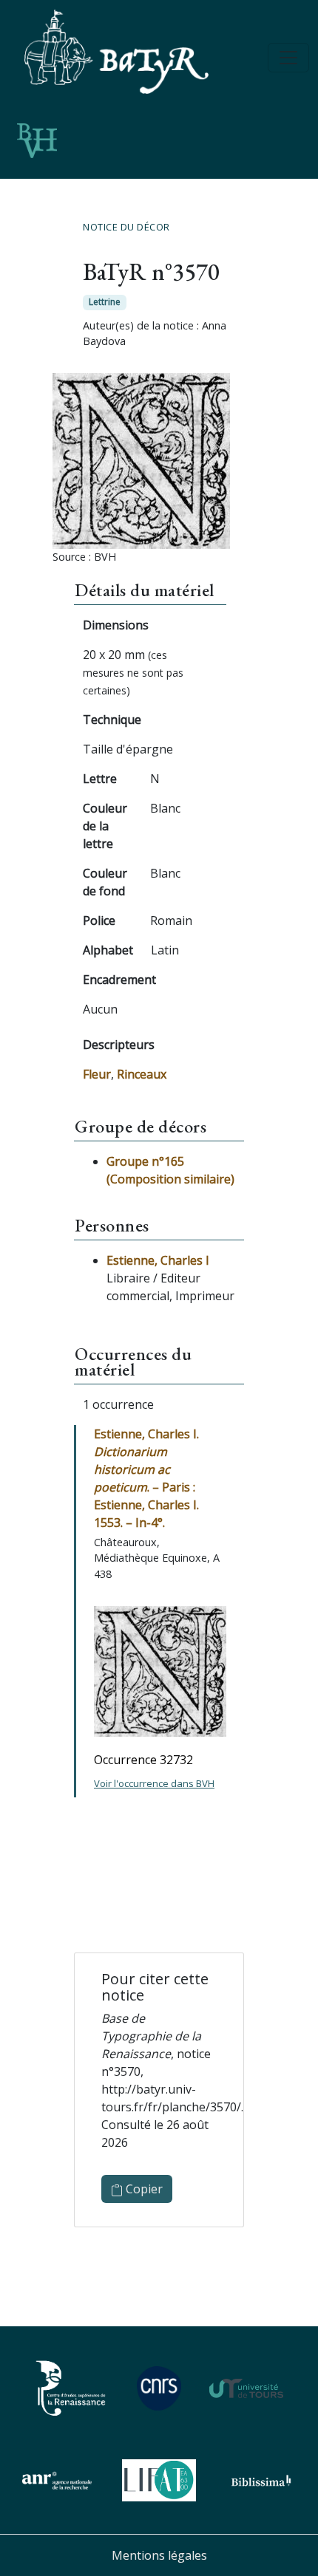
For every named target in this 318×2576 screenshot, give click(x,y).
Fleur (97, 1074)
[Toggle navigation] (288, 58)
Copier (143, 2189)
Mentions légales (159, 2555)
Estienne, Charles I (158, 1260)
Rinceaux (142, 1074)
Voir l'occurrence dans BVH (154, 1783)
